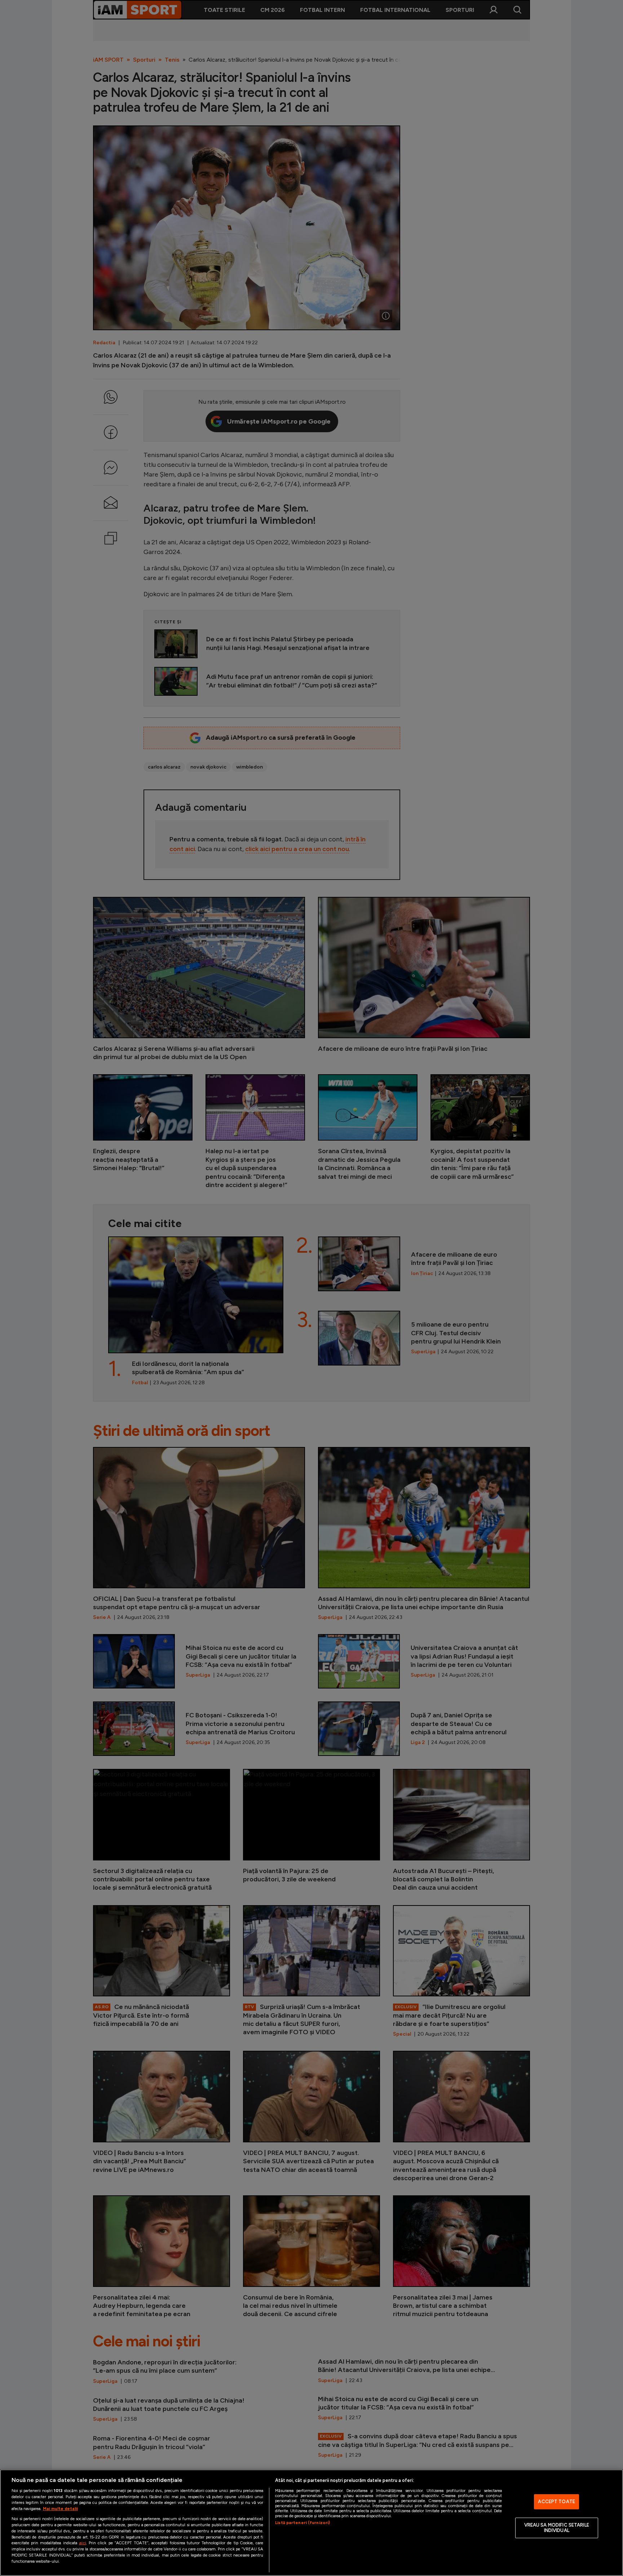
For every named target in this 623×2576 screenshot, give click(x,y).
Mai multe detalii (60, 2509)
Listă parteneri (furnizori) (302, 2523)
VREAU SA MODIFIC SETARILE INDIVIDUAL (557, 2528)
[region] (311, 2523)
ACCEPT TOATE (556, 2502)
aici (83, 2543)
